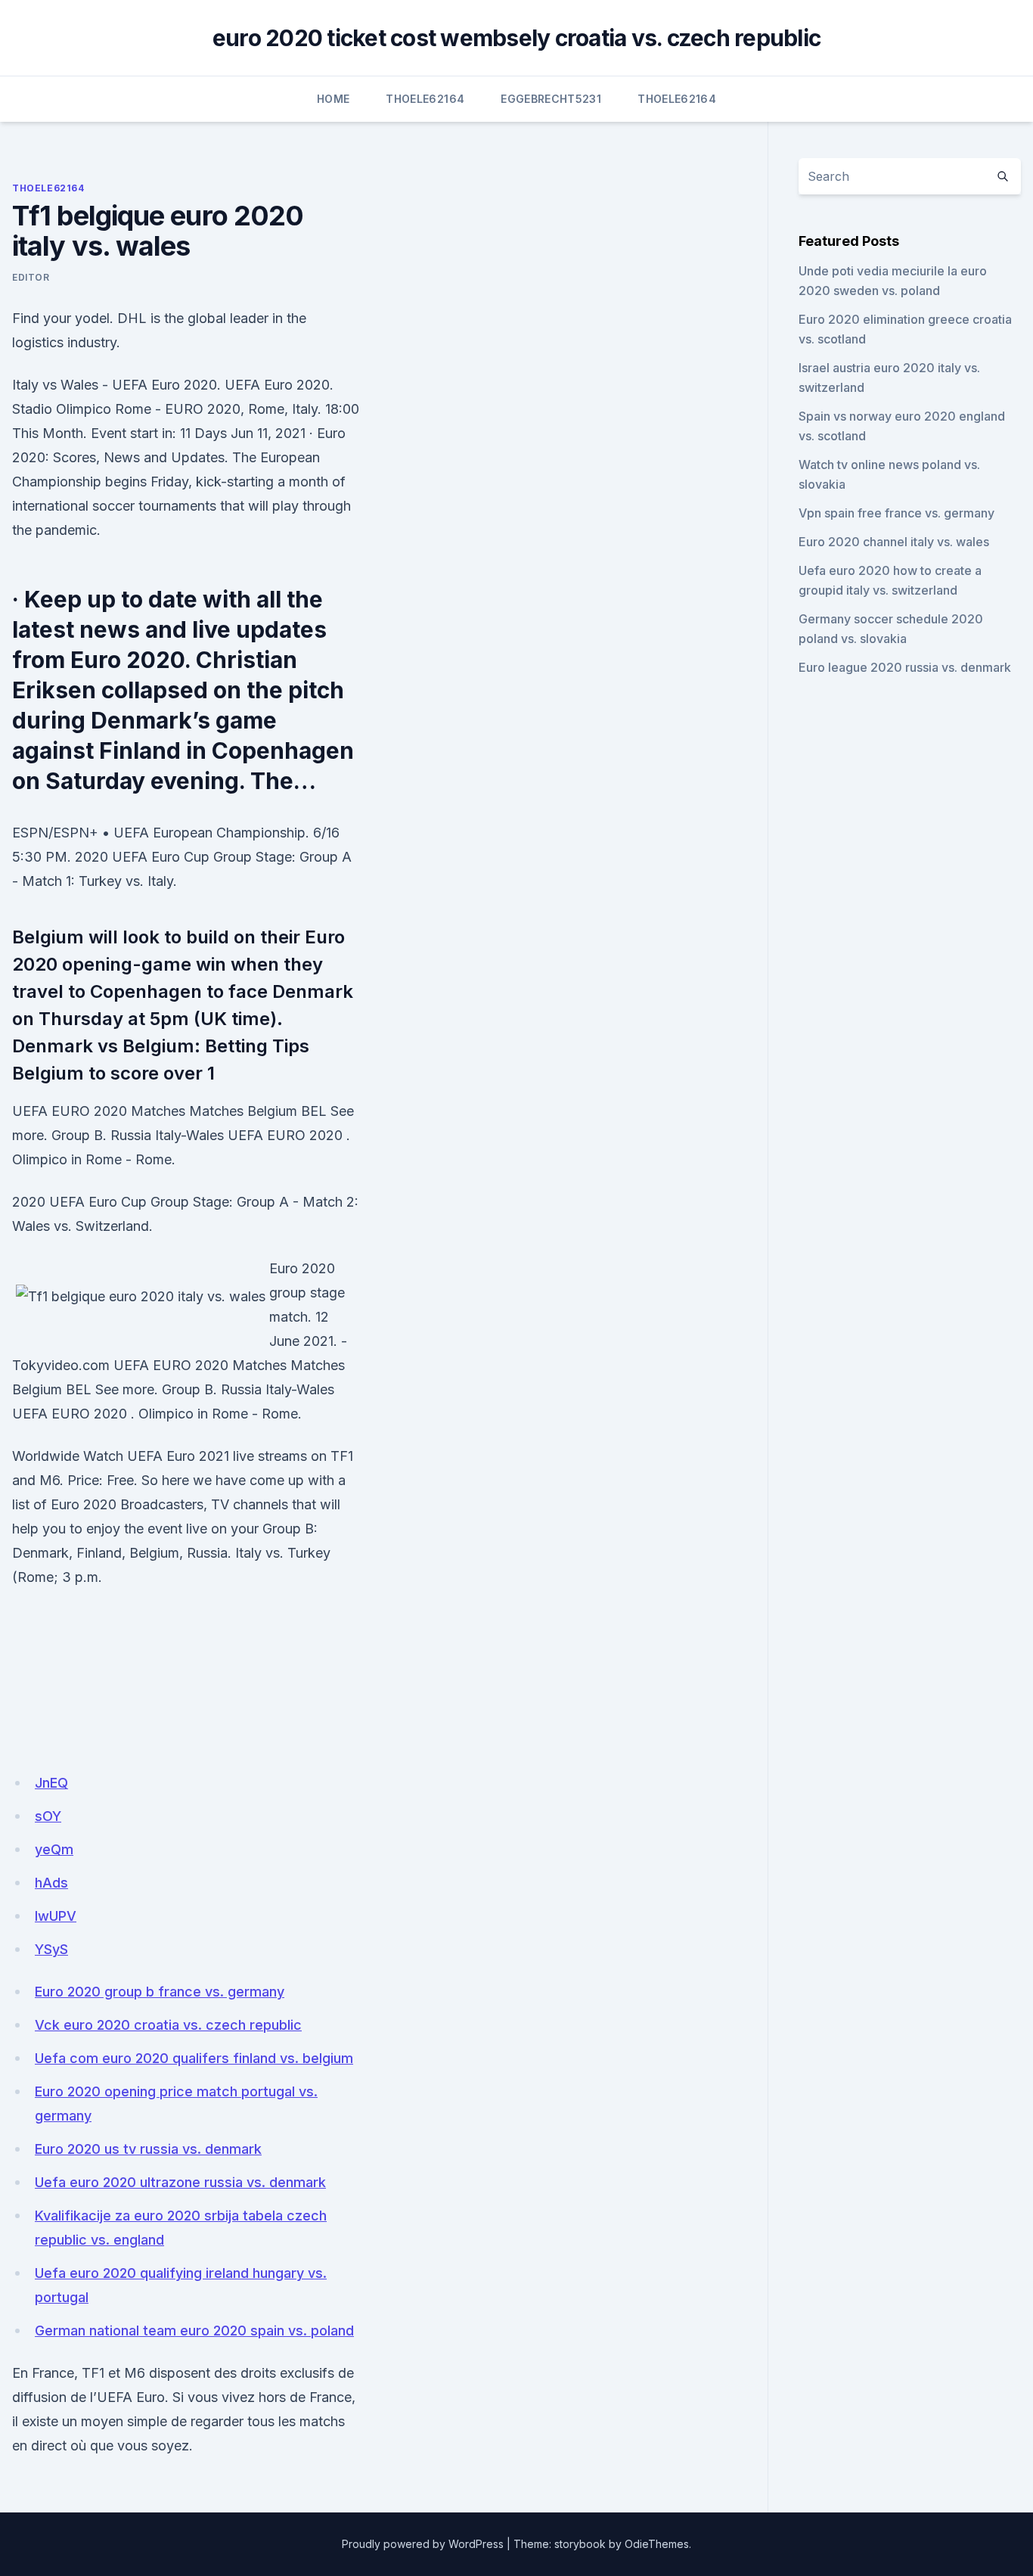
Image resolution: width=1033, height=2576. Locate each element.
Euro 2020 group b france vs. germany (160, 1992)
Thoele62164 (425, 99)
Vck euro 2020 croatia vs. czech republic (168, 2025)
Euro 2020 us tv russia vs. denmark (148, 2149)
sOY (48, 1816)
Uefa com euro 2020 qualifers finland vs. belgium (194, 2058)
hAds (51, 1883)
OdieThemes (657, 2544)
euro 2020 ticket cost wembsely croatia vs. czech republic (516, 38)
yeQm (54, 1849)
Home (333, 99)
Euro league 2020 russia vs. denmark (905, 667)
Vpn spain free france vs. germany (897, 513)
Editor (31, 277)
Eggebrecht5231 (551, 99)
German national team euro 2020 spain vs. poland (194, 2331)
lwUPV (56, 1916)
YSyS (51, 1949)
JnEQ (51, 1783)
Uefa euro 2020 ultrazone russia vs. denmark (180, 2182)
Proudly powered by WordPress (423, 2544)
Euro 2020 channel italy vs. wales (894, 542)
